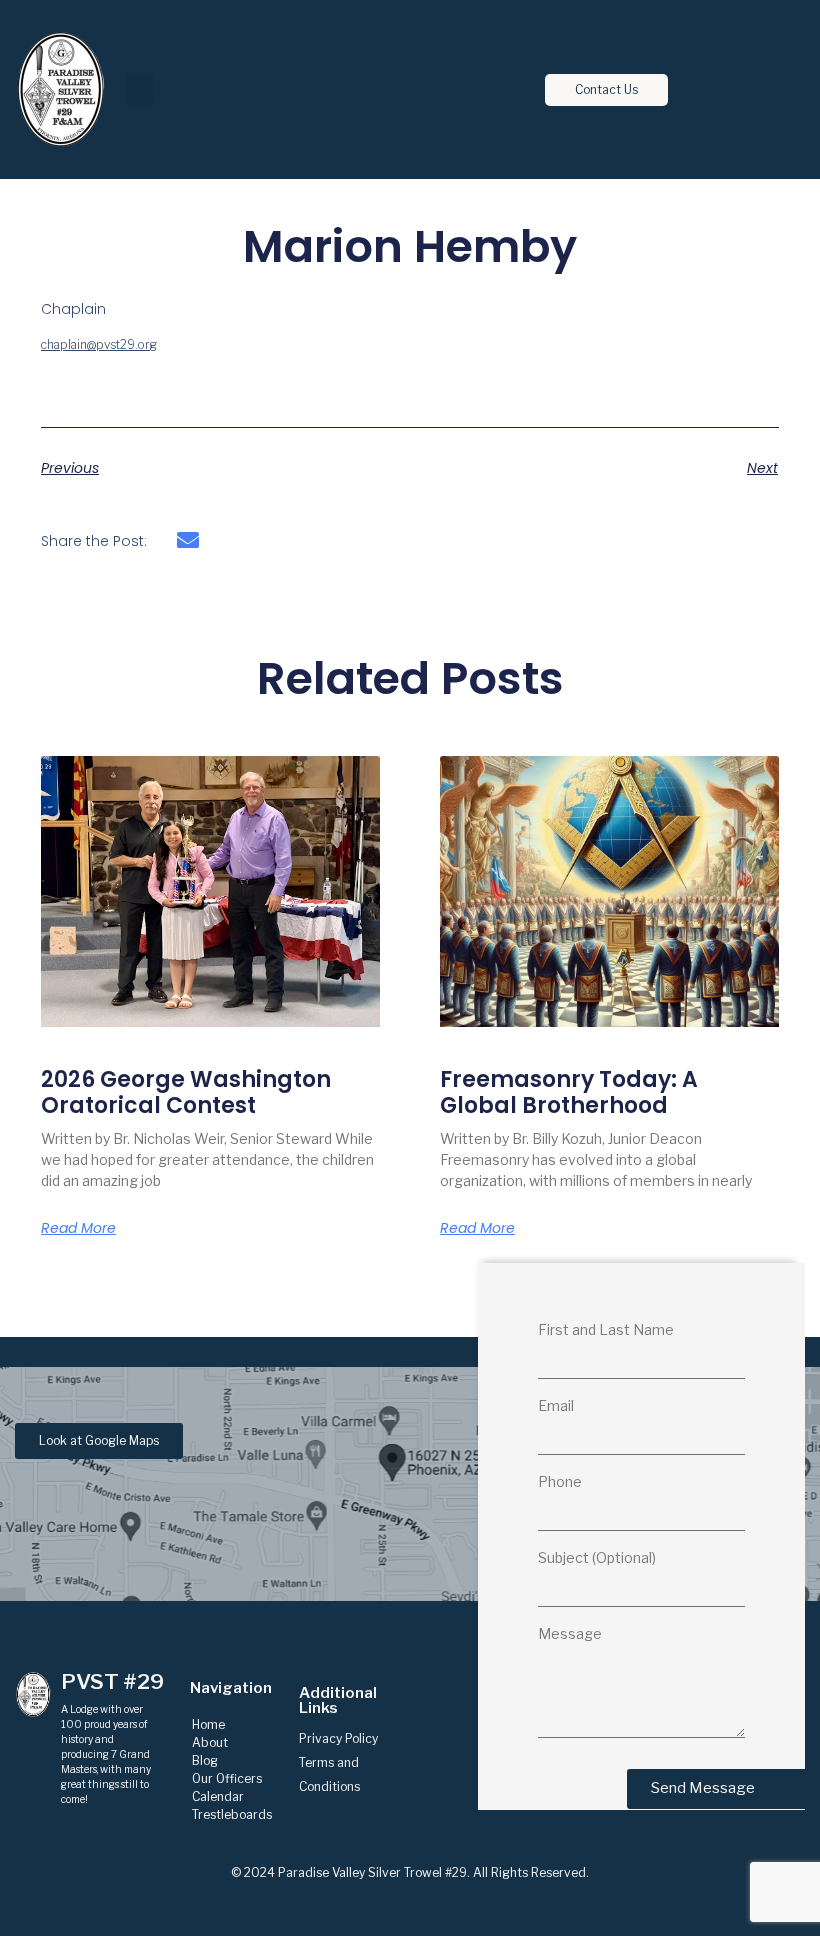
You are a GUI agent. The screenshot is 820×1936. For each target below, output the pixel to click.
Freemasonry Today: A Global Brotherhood (569, 1092)
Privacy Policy (338, 1738)
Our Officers (227, 1778)
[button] (139, 89)
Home (208, 1724)
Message (570, 1634)
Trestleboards (232, 1814)
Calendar (218, 1796)
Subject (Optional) (597, 1558)
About (210, 1742)
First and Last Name (606, 1330)
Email (556, 1406)
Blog (205, 1760)
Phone (560, 1482)
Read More (78, 1228)
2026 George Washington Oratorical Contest (186, 1092)
